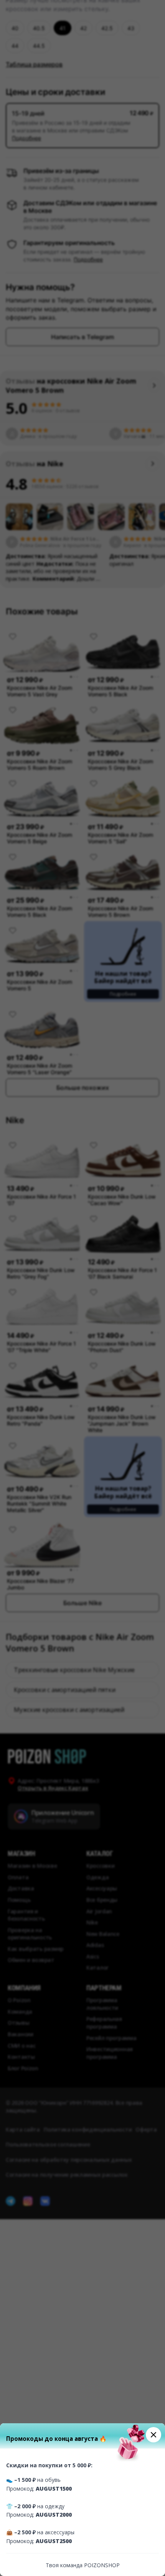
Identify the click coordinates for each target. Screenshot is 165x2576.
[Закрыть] (153, 2435)
